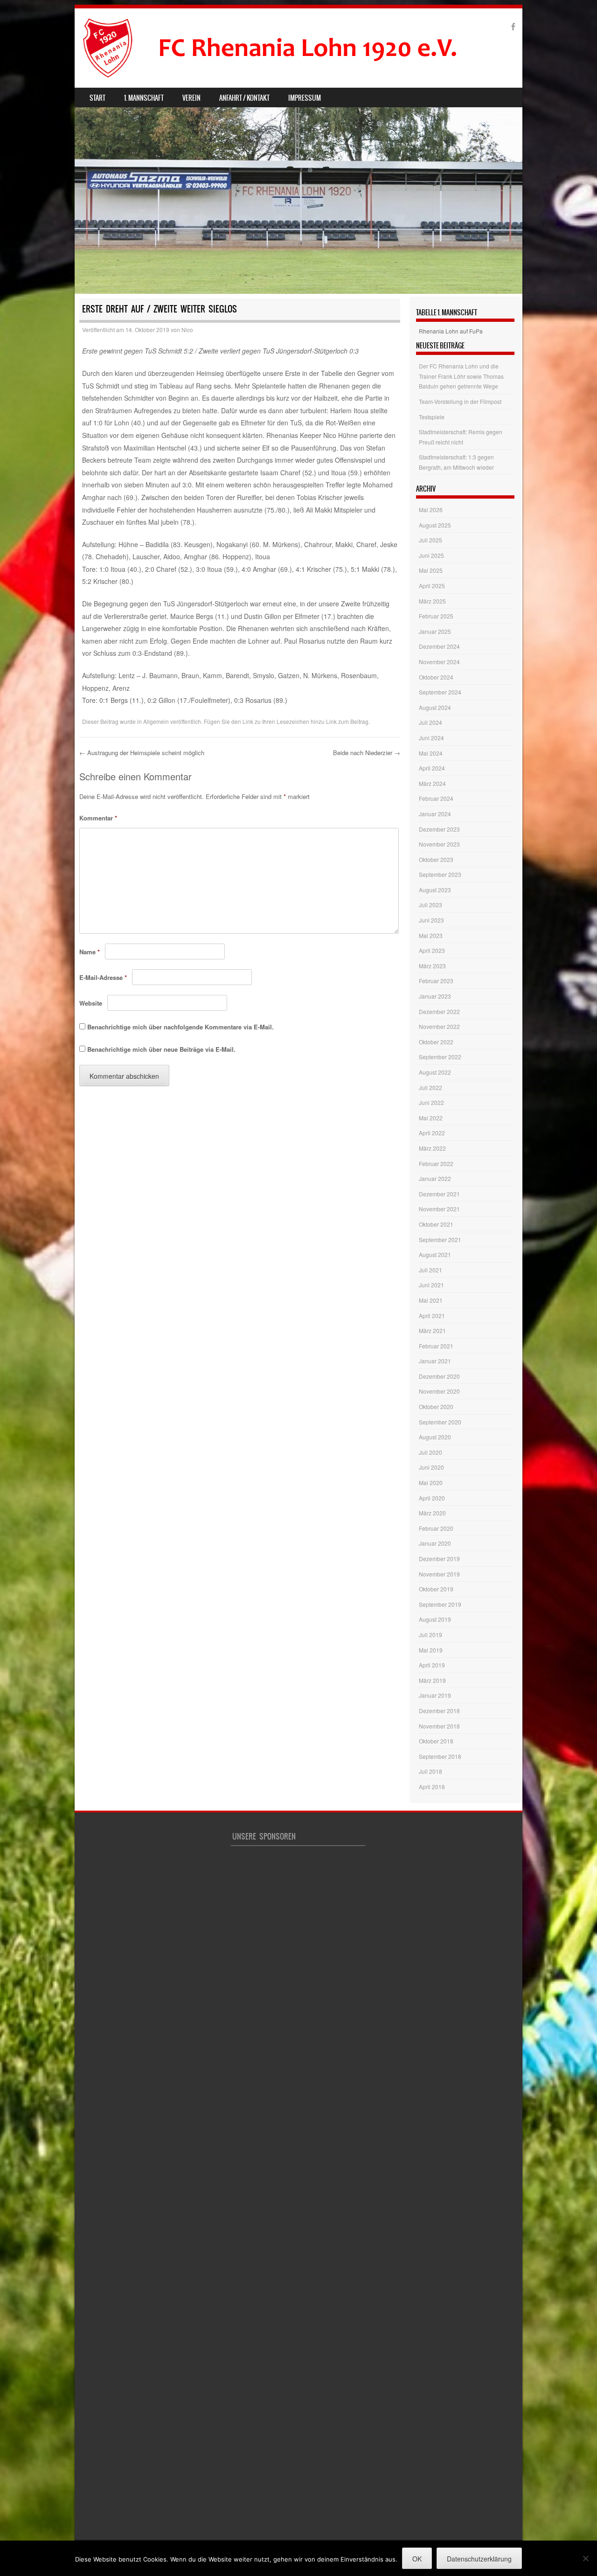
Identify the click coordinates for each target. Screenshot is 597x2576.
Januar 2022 (435, 1178)
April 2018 (432, 1787)
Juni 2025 (431, 555)
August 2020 (435, 1437)
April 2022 (432, 1133)
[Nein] (585, 2558)
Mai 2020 (431, 1482)
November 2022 (439, 1026)
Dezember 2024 (439, 646)
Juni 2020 (431, 1467)
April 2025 (432, 586)
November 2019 (439, 1574)
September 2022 (440, 1057)
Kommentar (98, 818)
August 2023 (435, 890)
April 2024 (432, 768)
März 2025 (432, 601)
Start (97, 98)
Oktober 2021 (436, 1224)
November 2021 (439, 1209)
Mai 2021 (431, 1300)
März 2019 (432, 1680)
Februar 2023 (436, 981)
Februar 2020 (436, 1528)
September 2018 (440, 1756)
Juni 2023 (431, 920)
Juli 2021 (430, 1270)
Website (91, 1003)
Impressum (305, 98)
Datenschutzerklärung (479, 2559)
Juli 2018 (430, 1771)
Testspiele (432, 417)
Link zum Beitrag (347, 721)
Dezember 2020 (439, 1376)
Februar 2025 (436, 616)
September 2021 (440, 1239)
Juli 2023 (430, 905)
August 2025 (435, 525)
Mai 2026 (431, 510)
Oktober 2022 (436, 1042)
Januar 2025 (435, 631)
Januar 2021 (435, 1361)
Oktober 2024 (436, 677)
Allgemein (156, 721)
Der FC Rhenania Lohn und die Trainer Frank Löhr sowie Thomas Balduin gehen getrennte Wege (461, 376)
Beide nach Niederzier (367, 753)
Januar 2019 (435, 1695)
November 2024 (439, 662)
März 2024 (432, 783)
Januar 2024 (435, 814)
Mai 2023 (431, 935)
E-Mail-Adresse (103, 977)
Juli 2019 (430, 1635)
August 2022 (435, 1072)
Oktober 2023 (436, 859)
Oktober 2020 (436, 1406)
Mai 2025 (431, 570)
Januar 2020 (435, 1543)
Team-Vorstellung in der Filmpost (460, 401)
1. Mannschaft (144, 98)
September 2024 (440, 692)
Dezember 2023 (439, 829)
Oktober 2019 (436, 1589)
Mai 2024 (431, 753)
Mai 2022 (431, 1118)
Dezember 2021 (439, 1194)
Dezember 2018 (439, 1711)
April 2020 (432, 1498)
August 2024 (435, 707)
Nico (187, 330)
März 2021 (432, 1330)
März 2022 (432, 1148)
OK (417, 2559)
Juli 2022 (430, 1087)
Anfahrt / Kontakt (244, 98)
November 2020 (439, 1391)
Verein (191, 98)
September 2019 (440, 1604)
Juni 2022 (431, 1102)
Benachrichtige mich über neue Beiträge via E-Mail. (161, 1049)
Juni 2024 (431, 738)
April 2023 (432, 950)
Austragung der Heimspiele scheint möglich (142, 753)
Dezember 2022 (439, 1011)
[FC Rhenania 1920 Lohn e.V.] (287, 48)
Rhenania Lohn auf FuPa (451, 331)
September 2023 (440, 874)
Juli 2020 (430, 1452)
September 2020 (440, 1422)
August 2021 (435, 1254)
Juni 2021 (431, 1285)
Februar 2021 (436, 1346)
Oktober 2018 (436, 1741)
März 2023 (432, 966)
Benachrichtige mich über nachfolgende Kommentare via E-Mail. (180, 1027)
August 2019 (435, 1619)
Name (90, 952)
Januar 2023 (435, 996)
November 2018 (439, 1726)
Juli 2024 (430, 722)
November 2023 (439, 844)
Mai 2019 (431, 1650)
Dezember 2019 (439, 1559)
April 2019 (432, 1665)
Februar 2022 (436, 1163)
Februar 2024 (436, 798)
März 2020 (432, 1513)
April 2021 (432, 1316)
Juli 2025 (430, 540)
